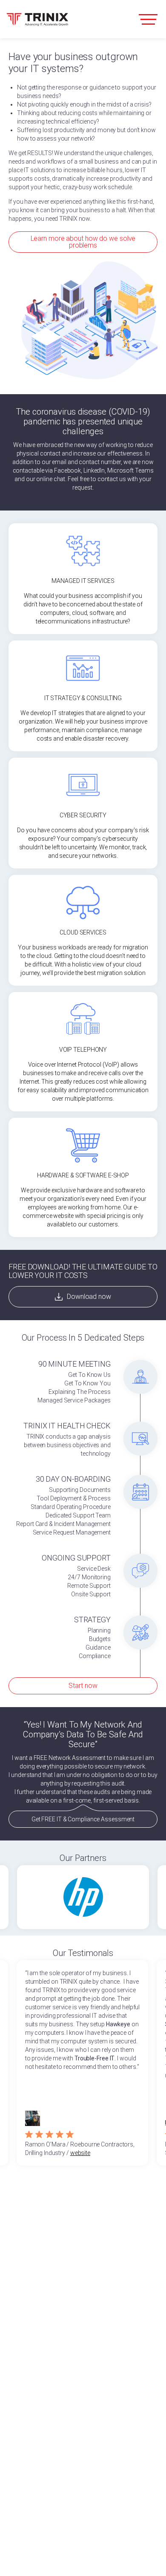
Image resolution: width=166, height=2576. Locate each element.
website (80, 2153)
